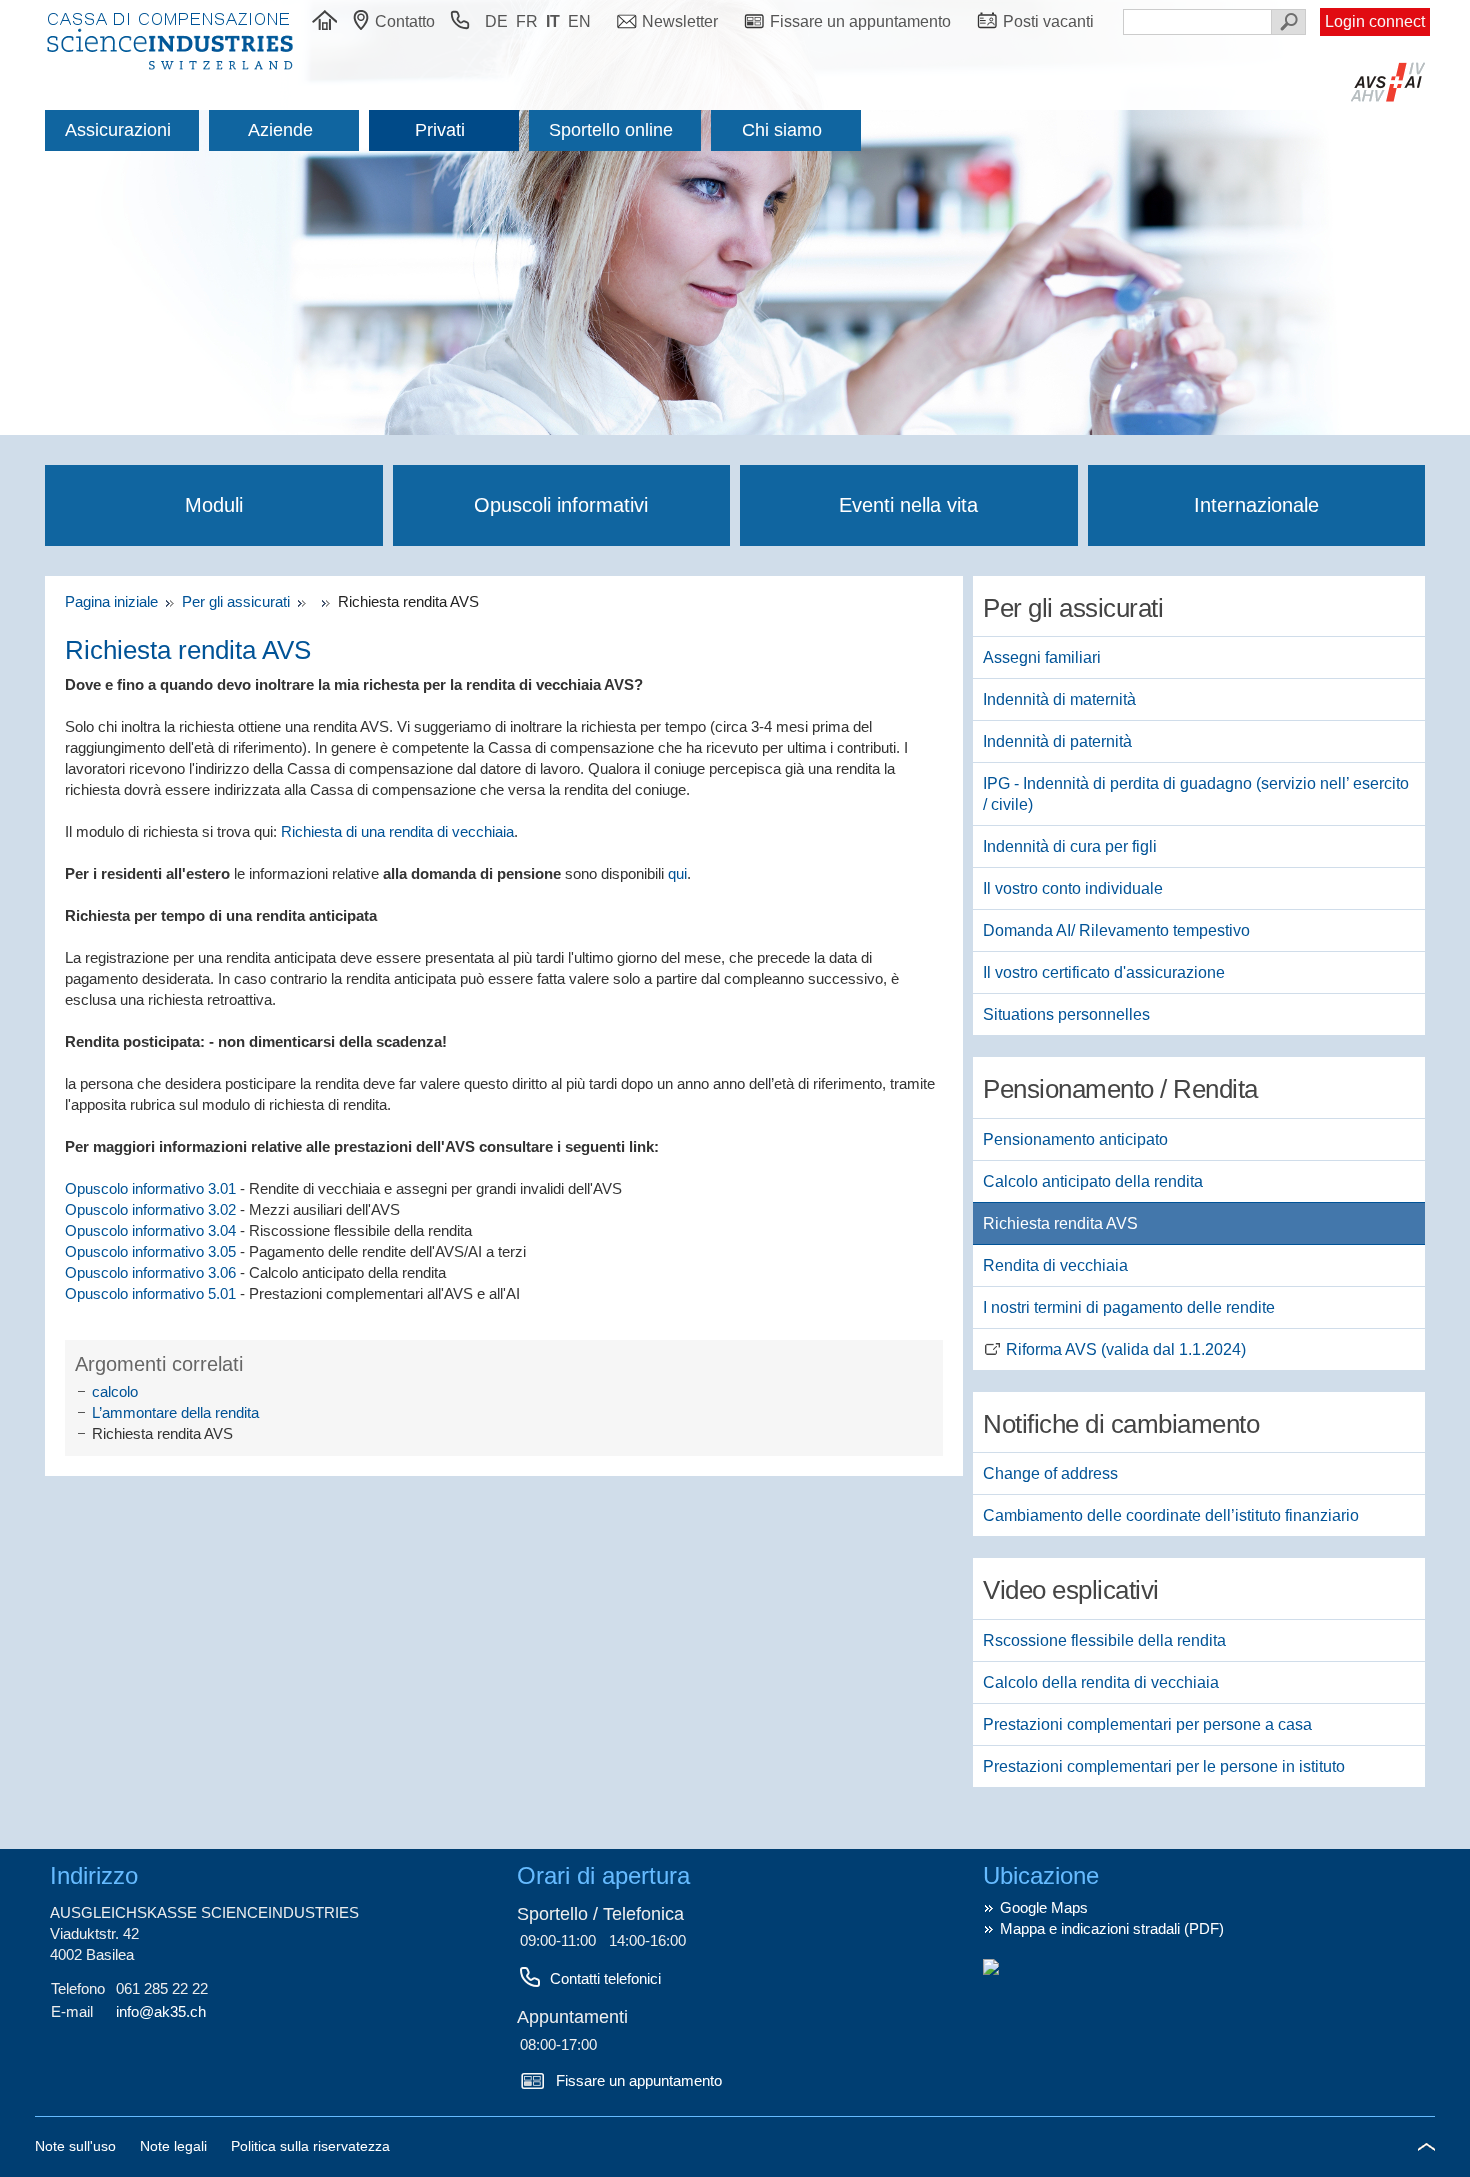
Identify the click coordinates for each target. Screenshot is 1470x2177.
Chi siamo (782, 130)
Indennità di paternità (1057, 741)
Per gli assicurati (238, 601)
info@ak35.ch (161, 2011)
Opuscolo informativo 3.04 (150, 1230)
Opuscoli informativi (561, 505)
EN (579, 21)
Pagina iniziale (115, 601)
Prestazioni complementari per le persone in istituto (1164, 1766)
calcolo (115, 1391)
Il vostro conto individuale (1073, 888)
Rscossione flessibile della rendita (1104, 1640)
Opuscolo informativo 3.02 (150, 1209)
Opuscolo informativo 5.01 (150, 1293)
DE (496, 21)
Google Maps (1044, 1907)
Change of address (1050, 1473)
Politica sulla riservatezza (310, 2146)
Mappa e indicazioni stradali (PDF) (1112, 1928)
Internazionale (1256, 505)
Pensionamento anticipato (1075, 1139)
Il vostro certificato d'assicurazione (1104, 972)
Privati (440, 130)
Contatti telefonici (605, 1978)
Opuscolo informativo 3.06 (150, 1272)
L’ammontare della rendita (175, 1412)
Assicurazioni (118, 130)
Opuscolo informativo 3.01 (152, 1188)
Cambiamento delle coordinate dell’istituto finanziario (1171, 1515)
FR (527, 21)
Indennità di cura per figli (1070, 846)
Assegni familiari (1042, 657)
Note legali (175, 2146)
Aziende (280, 130)
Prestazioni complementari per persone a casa (1147, 1724)
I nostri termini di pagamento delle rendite (1129, 1307)
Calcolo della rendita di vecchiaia (1101, 1682)
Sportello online (611, 130)
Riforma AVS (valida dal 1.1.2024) (1126, 1349)
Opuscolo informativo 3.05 (150, 1251)
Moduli (214, 505)
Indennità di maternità (1059, 699)
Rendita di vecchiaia (1055, 1265)
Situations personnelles (1066, 1014)
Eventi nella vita (908, 505)
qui (677, 873)
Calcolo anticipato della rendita (1093, 1181)
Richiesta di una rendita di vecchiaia (397, 831)
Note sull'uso (77, 2146)
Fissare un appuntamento (639, 2080)
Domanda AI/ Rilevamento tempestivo (1116, 930)
